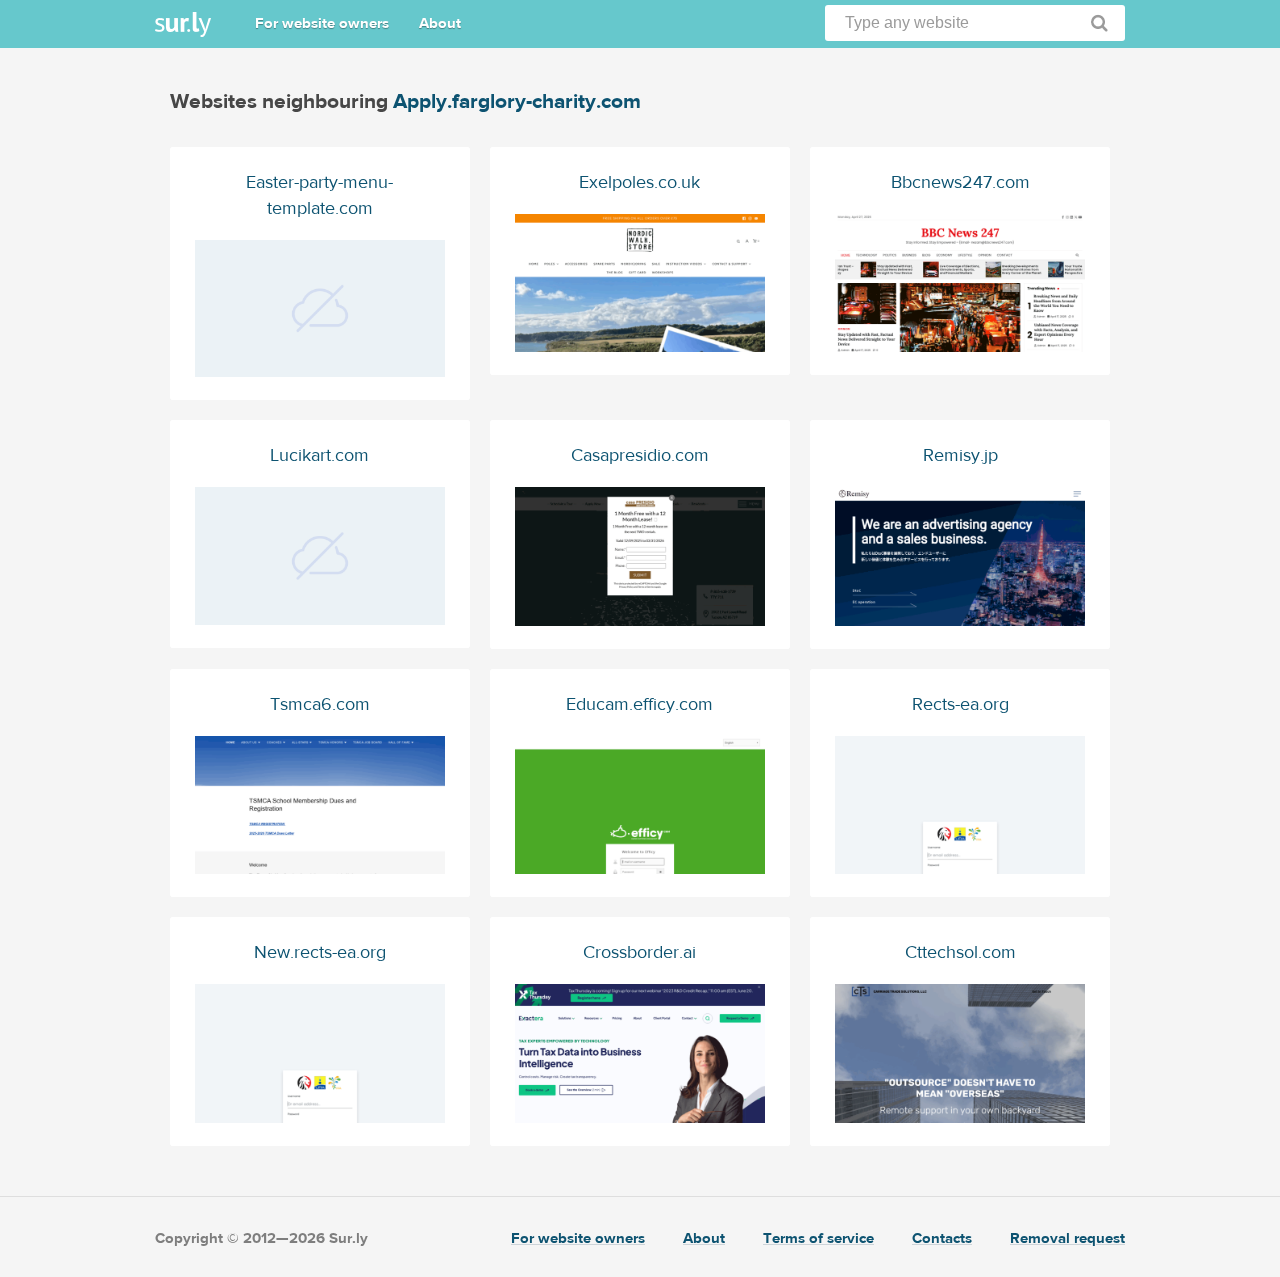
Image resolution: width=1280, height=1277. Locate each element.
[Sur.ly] (183, 24)
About (440, 23)
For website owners (322, 23)
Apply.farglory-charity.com (517, 101)
